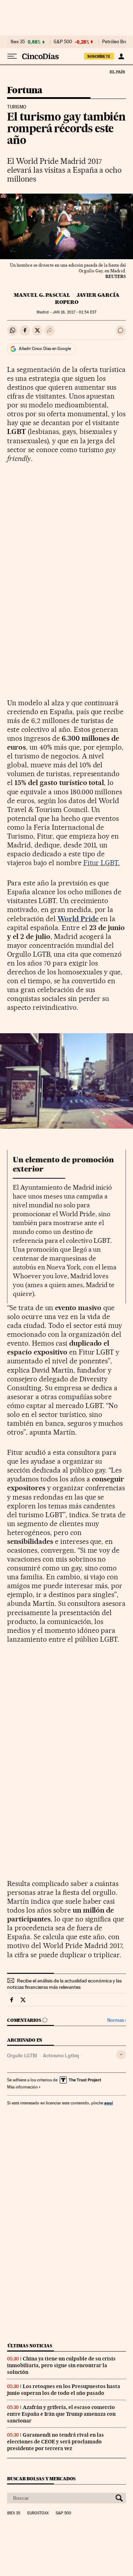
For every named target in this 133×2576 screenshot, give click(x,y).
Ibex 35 (18, 42)
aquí (109, 2103)
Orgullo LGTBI (22, 2055)
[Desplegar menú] (12, 56)
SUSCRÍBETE (99, 56)
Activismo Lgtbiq (61, 2055)
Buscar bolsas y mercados (41, 2479)
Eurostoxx (38, 2513)
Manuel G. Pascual (42, 295)
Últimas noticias (30, 2346)
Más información (22, 2087)
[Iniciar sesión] (121, 56)
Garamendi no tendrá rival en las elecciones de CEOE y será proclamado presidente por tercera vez (56, 2442)
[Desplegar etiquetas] (121, 2055)
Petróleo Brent (117, 42)
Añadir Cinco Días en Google (45, 349)
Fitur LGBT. (102, 863)
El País (117, 72)
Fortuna (25, 91)
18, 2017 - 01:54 (74, 312)
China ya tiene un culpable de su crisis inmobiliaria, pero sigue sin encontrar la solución (61, 2365)
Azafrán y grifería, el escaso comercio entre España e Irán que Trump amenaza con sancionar (61, 2414)
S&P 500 (63, 42)
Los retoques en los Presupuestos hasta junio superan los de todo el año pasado (64, 2390)
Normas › (117, 2020)
